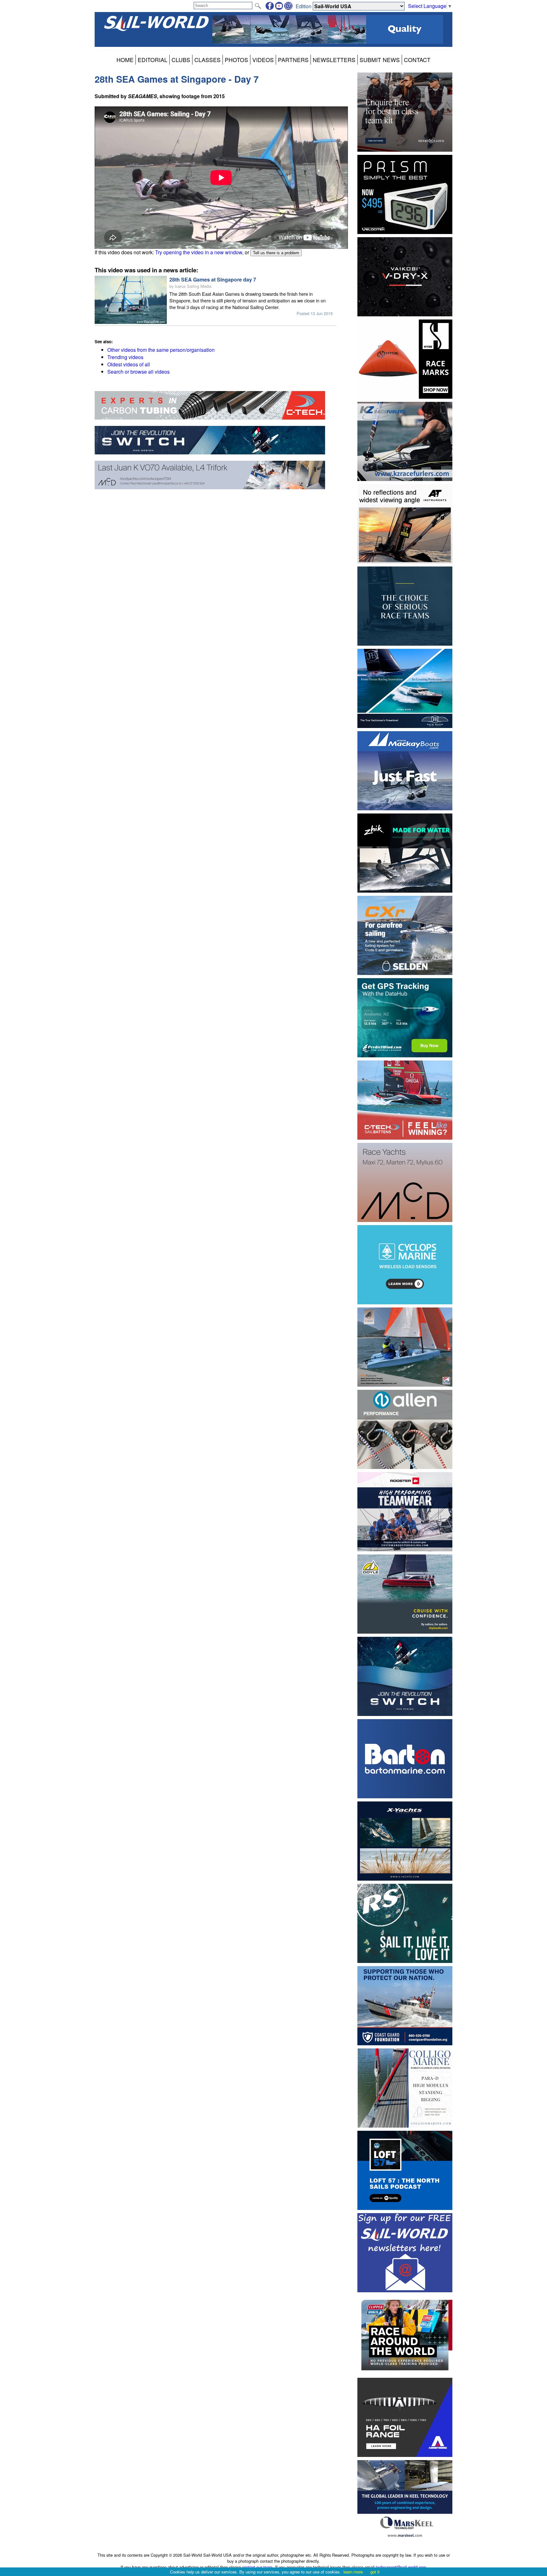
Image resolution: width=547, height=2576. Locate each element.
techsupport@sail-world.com (401, 2567)
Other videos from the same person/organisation (161, 350)
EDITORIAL (153, 60)
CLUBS (181, 60)
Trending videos (125, 357)
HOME (125, 60)
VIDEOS (263, 60)
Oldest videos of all (129, 364)
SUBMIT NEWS (380, 60)
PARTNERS (293, 60)
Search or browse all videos (138, 372)
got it (375, 2572)
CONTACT (417, 60)
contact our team (257, 2567)
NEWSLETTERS (334, 60)
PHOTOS (236, 60)
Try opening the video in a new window (199, 252)
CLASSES (207, 60)
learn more (353, 2572)
